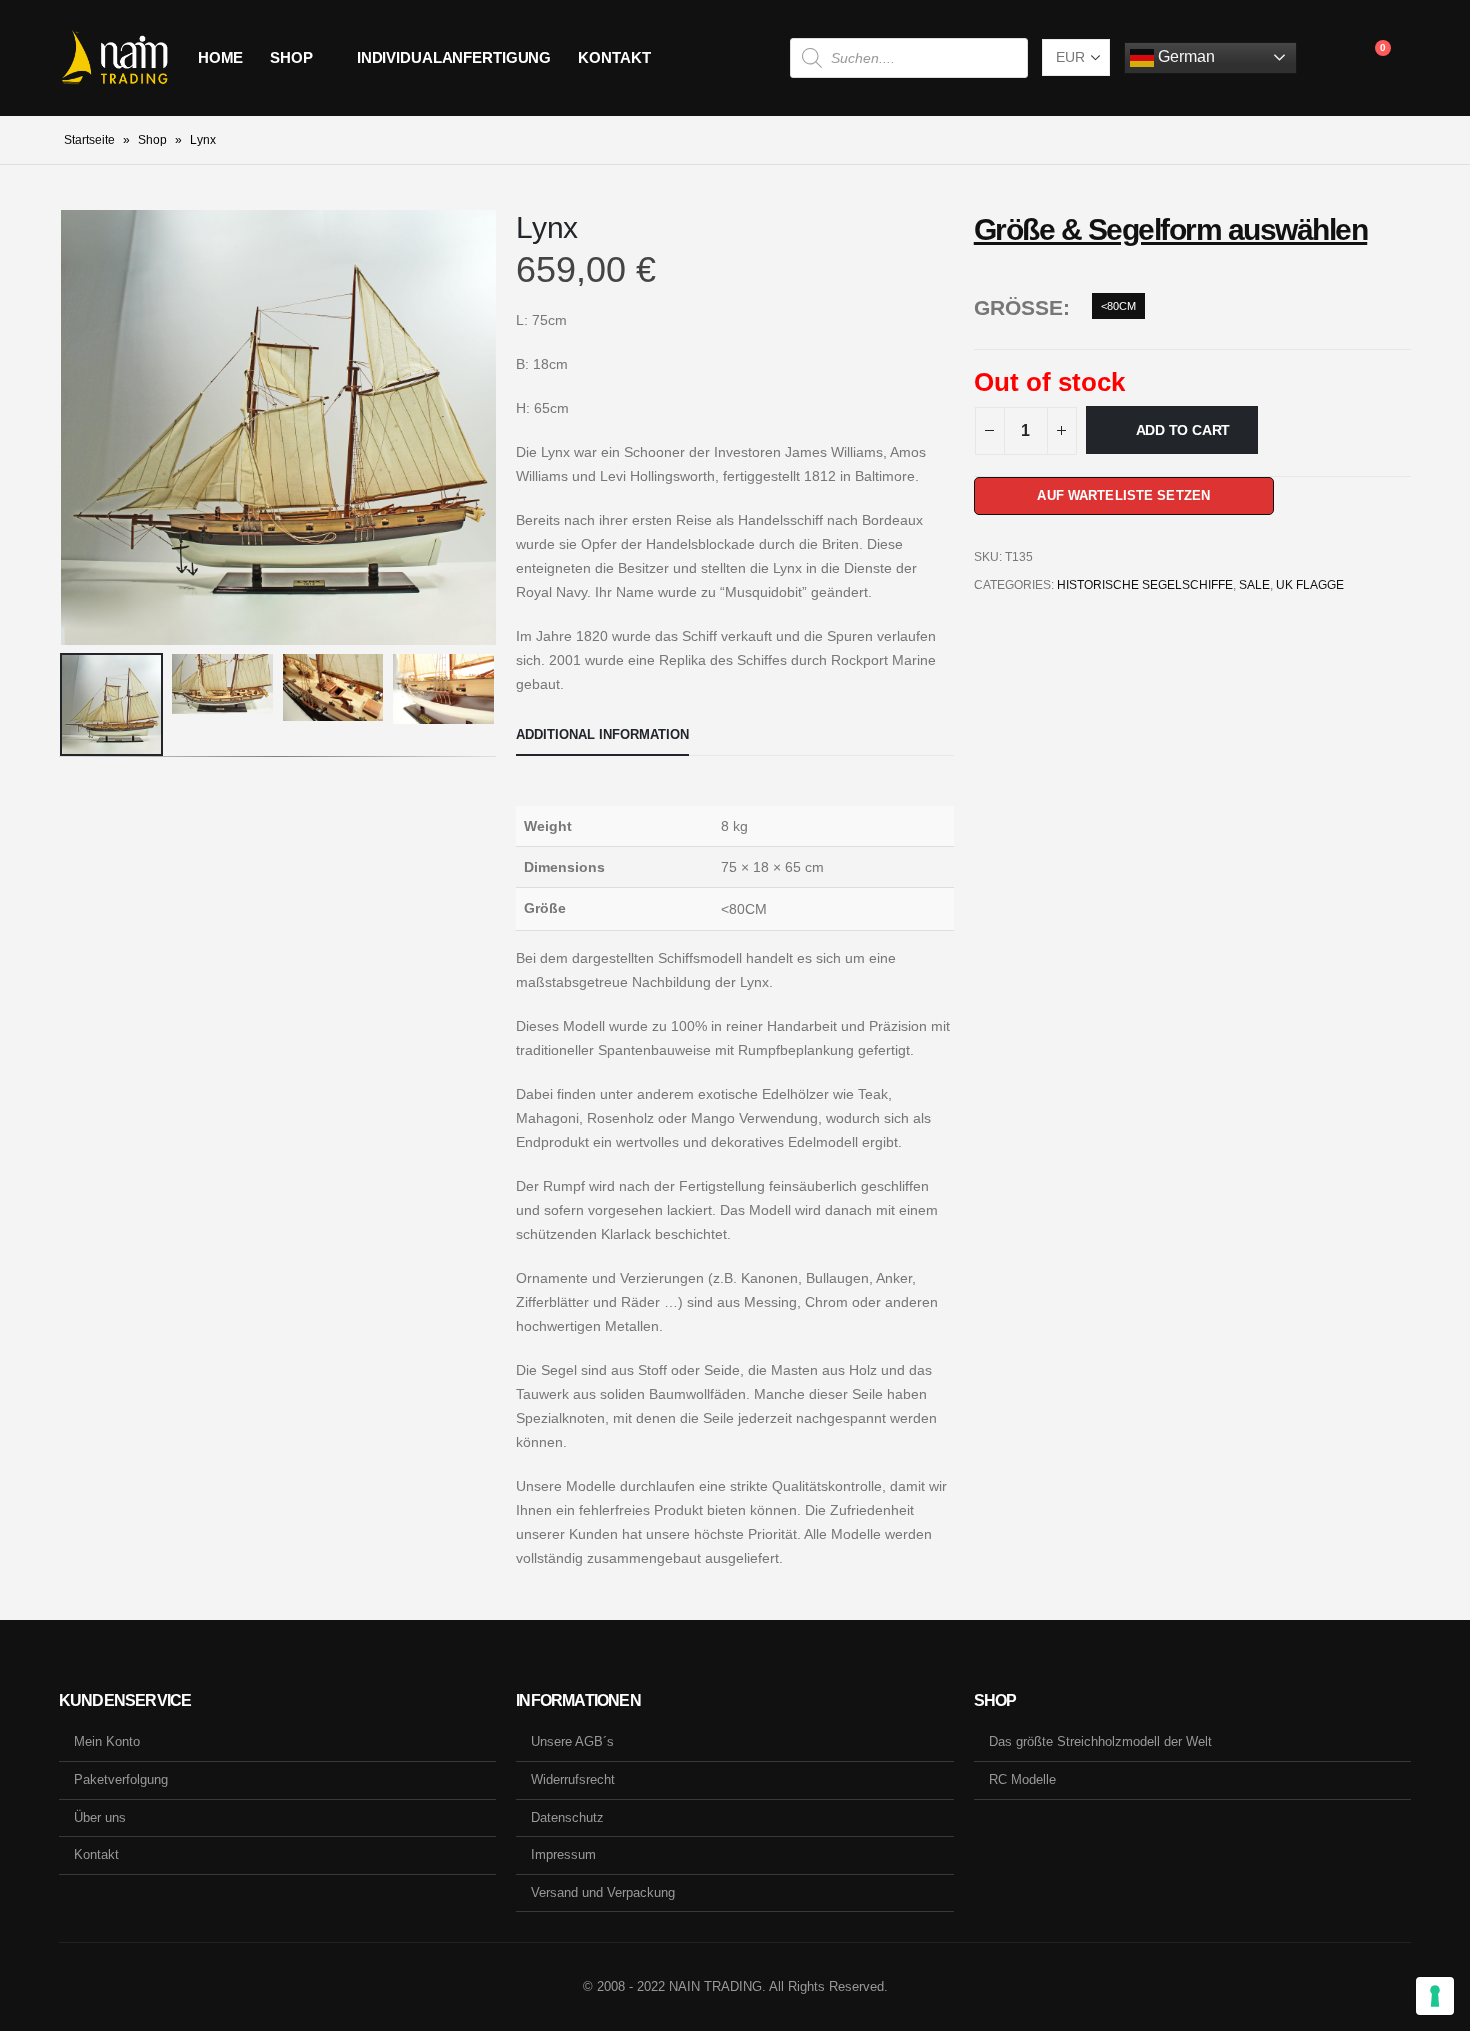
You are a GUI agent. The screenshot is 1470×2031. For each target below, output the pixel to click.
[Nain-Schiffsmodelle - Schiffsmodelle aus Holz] (114, 58)
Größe (1018, 307)
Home (221, 57)
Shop (291, 57)
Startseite (89, 140)
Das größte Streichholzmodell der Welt (1100, 1741)
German (1184, 56)
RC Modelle (1022, 1779)
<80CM (1118, 306)
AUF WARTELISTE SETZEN (1123, 495)
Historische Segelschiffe (1145, 585)
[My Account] (1327, 58)
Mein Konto (107, 1741)
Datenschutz (567, 1817)
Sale (1254, 585)
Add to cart (1183, 430)
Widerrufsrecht (573, 1779)
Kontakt (614, 57)
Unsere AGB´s (572, 1741)
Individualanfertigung (454, 57)
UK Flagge (1310, 585)
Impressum (563, 1854)
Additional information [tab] (602, 734)
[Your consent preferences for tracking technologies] (1435, 1996)
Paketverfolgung (121, 1779)
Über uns (100, 1817)
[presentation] (64, 427)
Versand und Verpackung (603, 1892)
